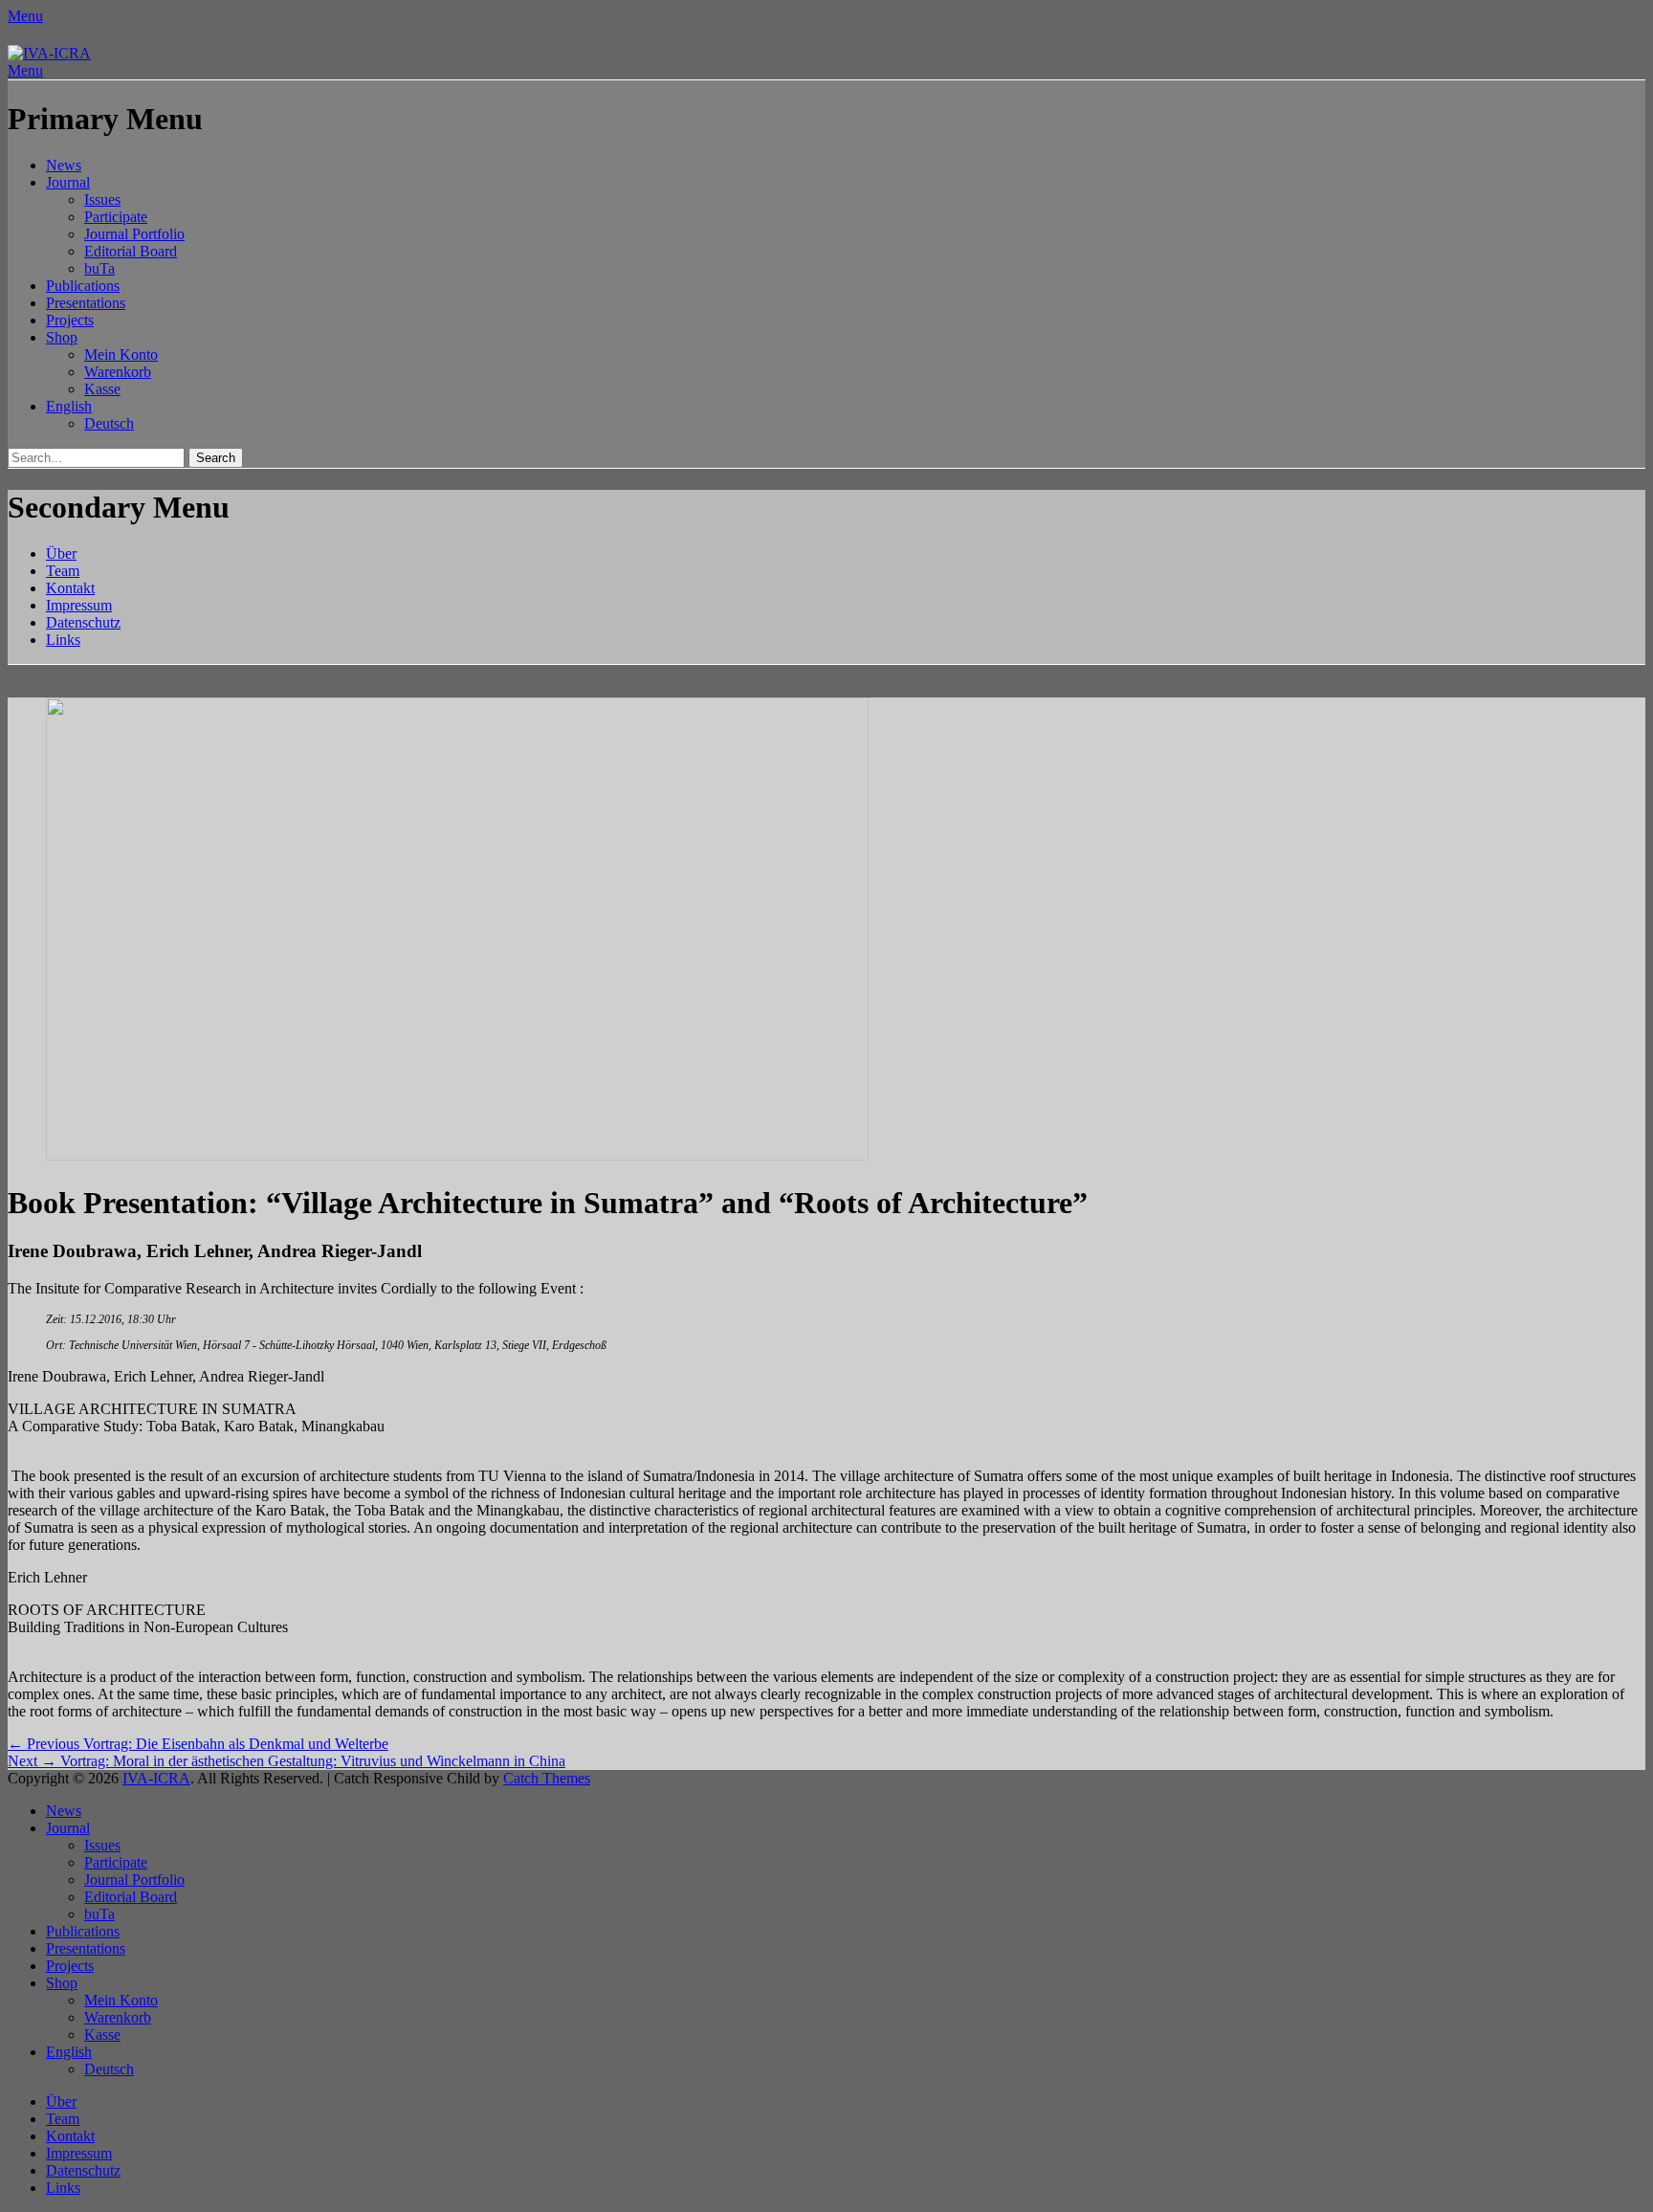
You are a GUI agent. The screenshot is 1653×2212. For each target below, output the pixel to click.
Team (63, 571)
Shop (62, 337)
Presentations (86, 303)
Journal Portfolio (134, 234)
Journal (68, 182)
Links (63, 640)
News (64, 165)
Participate (116, 217)
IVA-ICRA (156, 1778)
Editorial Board (131, 251)
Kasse (102, 389)
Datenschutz (83, 622)
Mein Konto (121, 354)
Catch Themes (547, 1778)
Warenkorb (118, 372)
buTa (99, 268)
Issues (102, 199)
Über (61, 553)
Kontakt (70, 588)
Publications (83, 286)
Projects (70, 320)
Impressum (79, 605)
